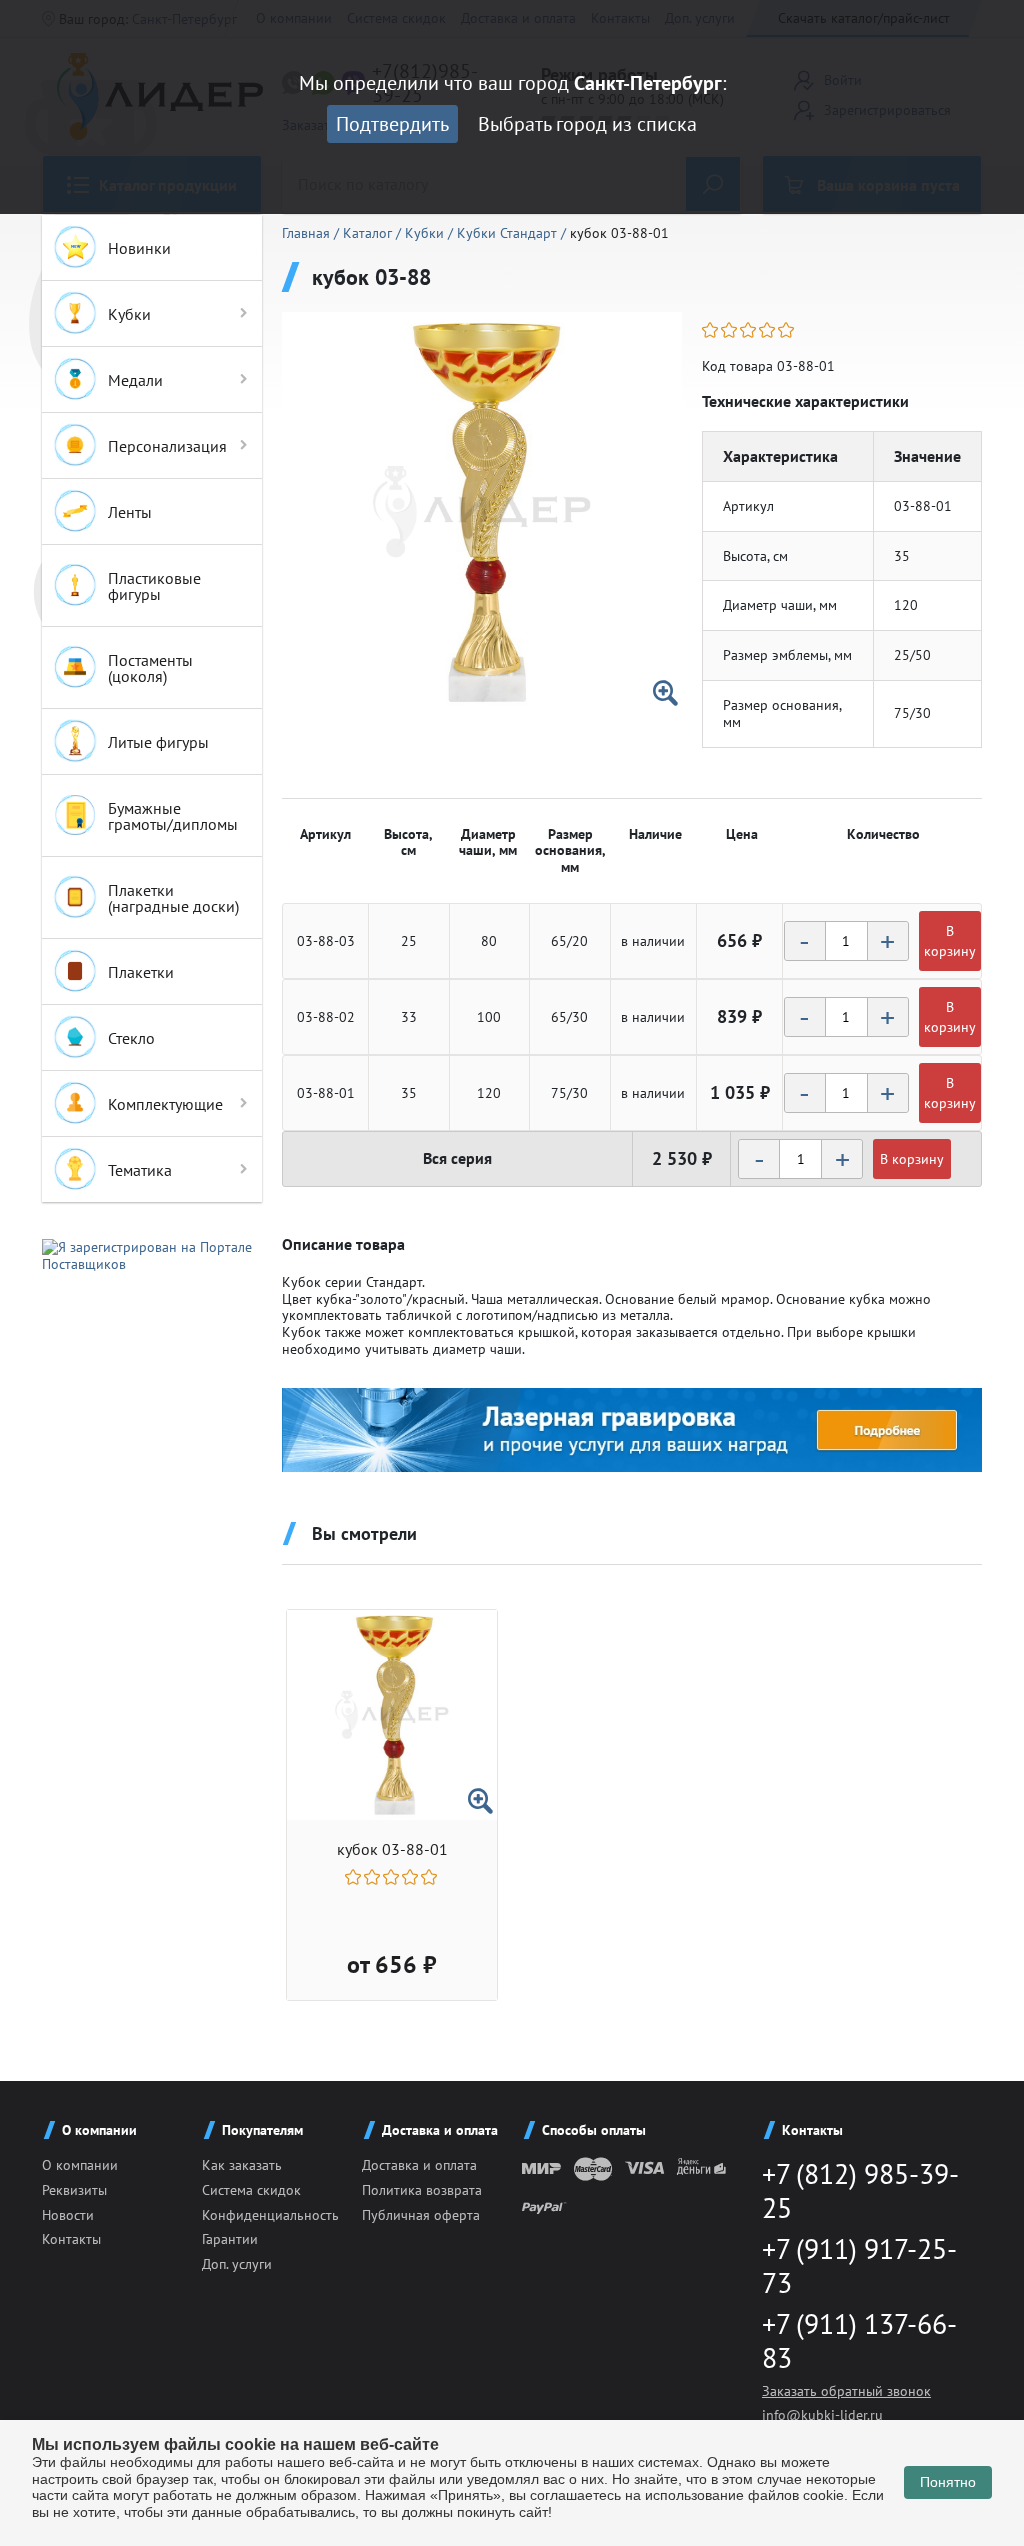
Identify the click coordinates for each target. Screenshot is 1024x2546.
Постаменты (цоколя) (150, 668)
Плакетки (141, 972)
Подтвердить (392, 124)
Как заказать (242, 2165)
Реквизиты (74, 2190)
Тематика (140, 1170)
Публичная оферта (421, 2215)
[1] (711, 330)
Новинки (139, 248)
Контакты (71, 2239)
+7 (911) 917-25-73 (859, 2265)
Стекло (131, 1038)
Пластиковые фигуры (154, 586)
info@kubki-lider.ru (822, 2415)
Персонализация (167, 446)
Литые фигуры (158, 742)
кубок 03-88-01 (392, 1849)
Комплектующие (165, 1104)
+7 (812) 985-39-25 (860, 2190)
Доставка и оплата (419, 2165)
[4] (768, 330)
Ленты (130, 512)
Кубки (129, 314)
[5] (787, 330)
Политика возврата (422, 2190)
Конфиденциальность (270, 2215)
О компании (80, 2165)
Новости (68, 2215)
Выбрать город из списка (587, 124)
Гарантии (230, 2239)
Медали (135, 380)
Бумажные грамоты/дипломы (173, 816)
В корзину (950, 941)
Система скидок (251, 2190)
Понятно (948, 2482)
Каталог (369, 233)
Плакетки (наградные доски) (173, 898)
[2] (730, 330)
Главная (308, 233)
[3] (749, 330)
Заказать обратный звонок (846, 2391)
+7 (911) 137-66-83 (859, 2340)
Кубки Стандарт (509, 233)
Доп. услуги (237, 2264)
